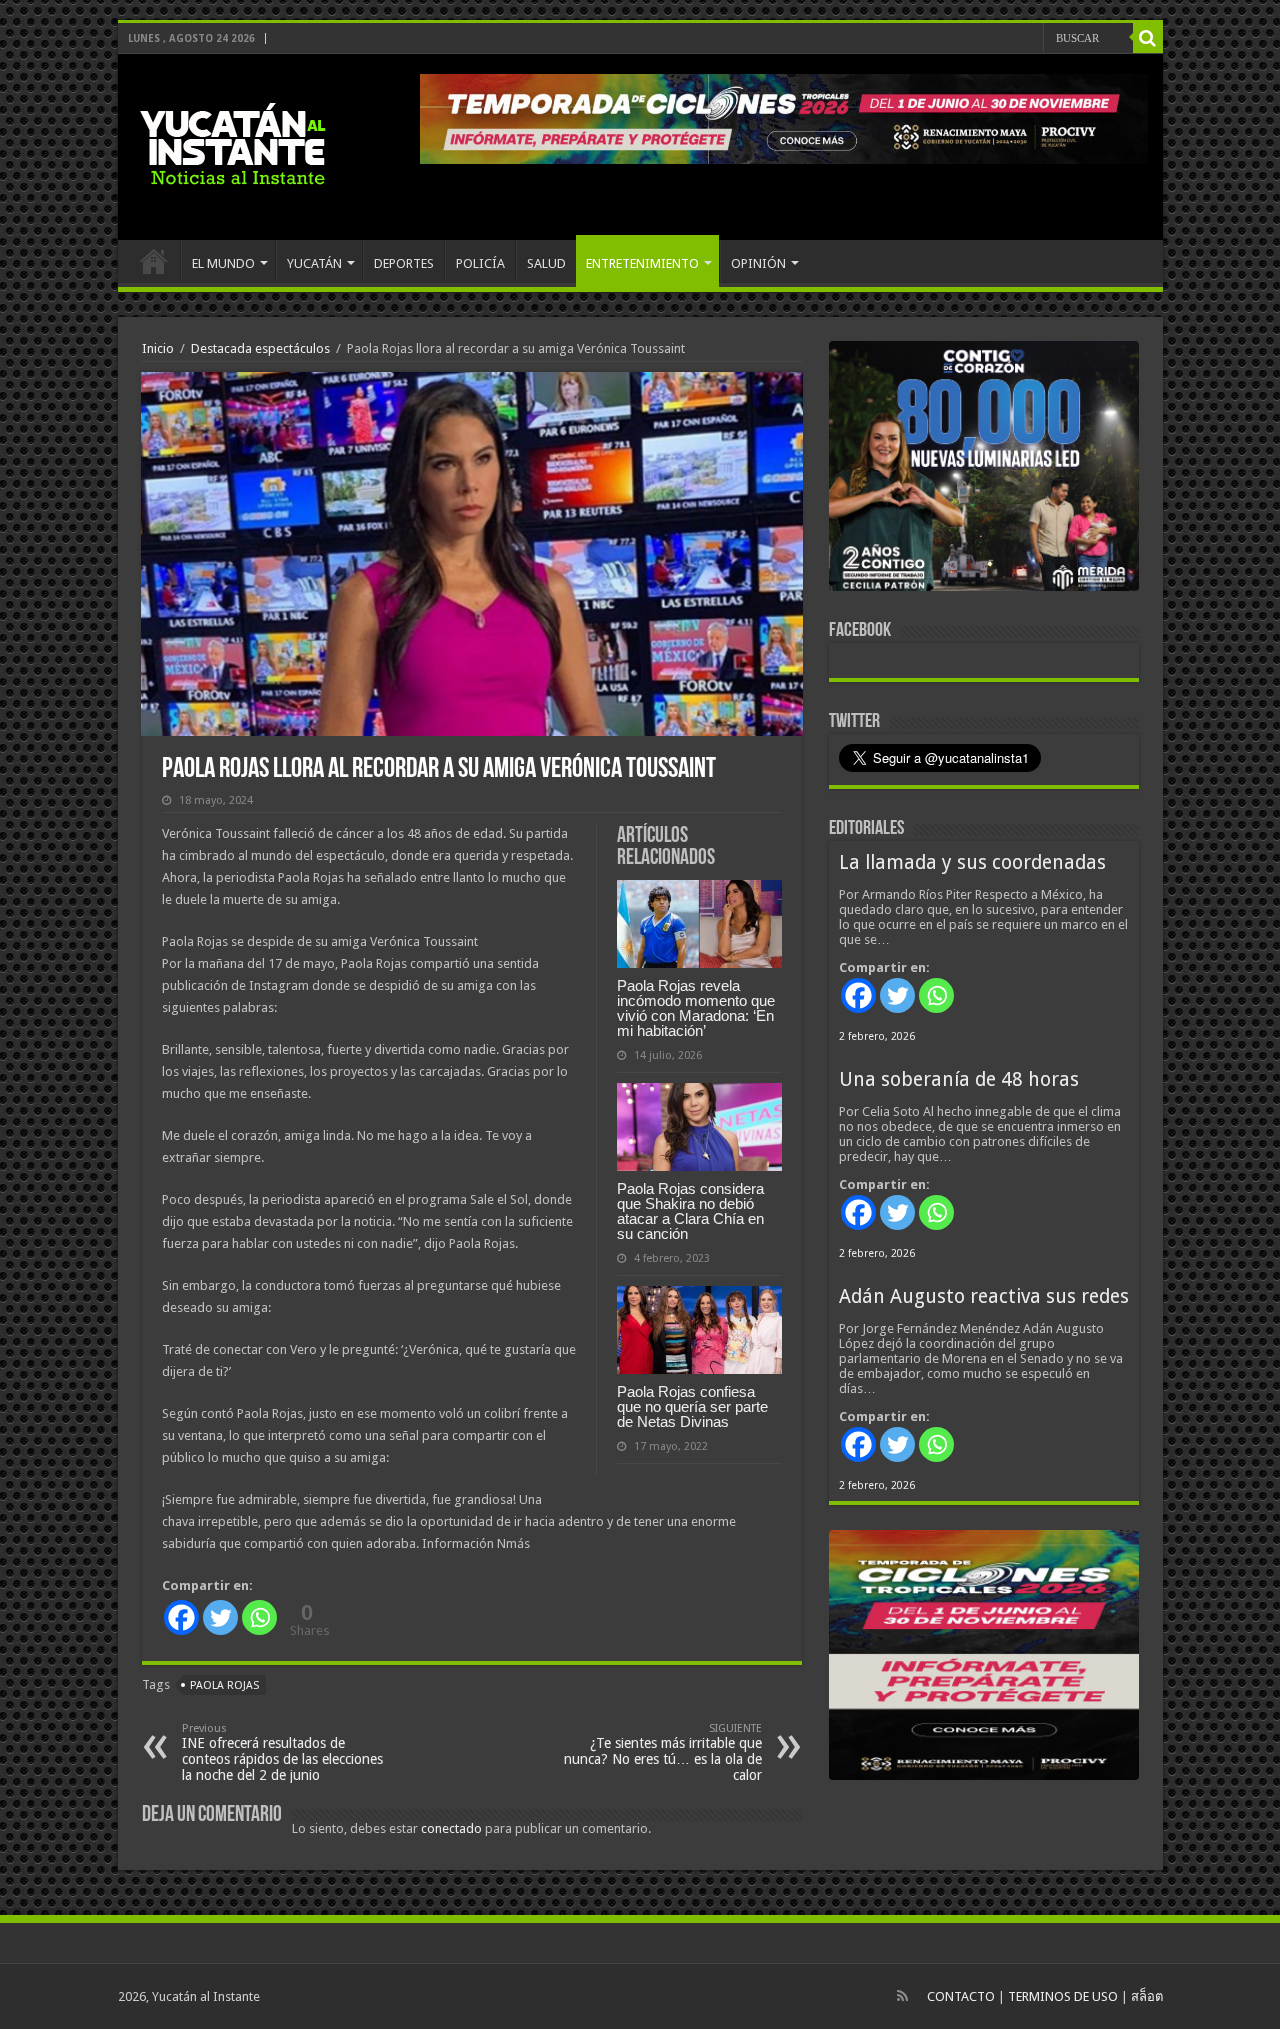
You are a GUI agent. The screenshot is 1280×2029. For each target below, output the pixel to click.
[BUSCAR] (1148, 38)
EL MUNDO (223, 263)
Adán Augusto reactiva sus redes (984, 1296)
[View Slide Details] (984, 470)
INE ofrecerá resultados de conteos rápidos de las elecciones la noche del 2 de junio (282, 1752)
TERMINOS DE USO (1063, 1996)
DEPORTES (404, 263)
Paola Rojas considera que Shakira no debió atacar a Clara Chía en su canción (690, 1211)
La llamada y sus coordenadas (972, 862)
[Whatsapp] (259, 1617)
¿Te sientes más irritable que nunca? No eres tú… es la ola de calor (663, 1752)
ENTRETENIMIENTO (642, 263)
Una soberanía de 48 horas (959, 1079)
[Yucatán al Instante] (233, 143)
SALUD (546, 263)
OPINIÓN (758, 263)
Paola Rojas (224, 1685)
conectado (451, 1828)
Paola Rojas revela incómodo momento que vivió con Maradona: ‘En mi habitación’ (696, 1008)
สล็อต (1147, 1996)
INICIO (154, 261)
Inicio (158, 348)
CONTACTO (961, 1996)
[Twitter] (220, 1617)
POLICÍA (480, 263)
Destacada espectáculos (260, 348)
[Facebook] (181, 1617)
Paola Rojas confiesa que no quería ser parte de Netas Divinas (692, 1406)
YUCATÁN (314, 263)
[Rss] (902, 1996)
